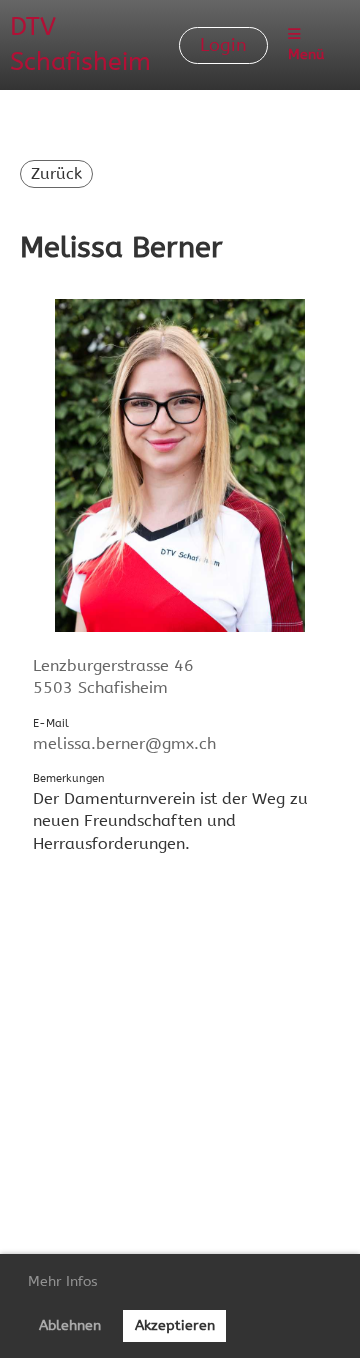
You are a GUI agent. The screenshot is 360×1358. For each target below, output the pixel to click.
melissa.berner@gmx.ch (124, 743)
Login (223, 45)
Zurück (56, 173)
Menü (306, 54)
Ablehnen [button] (70, 1325)
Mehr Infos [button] (63, 1281)
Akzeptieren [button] (175, 1325)
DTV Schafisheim (80, 44)
